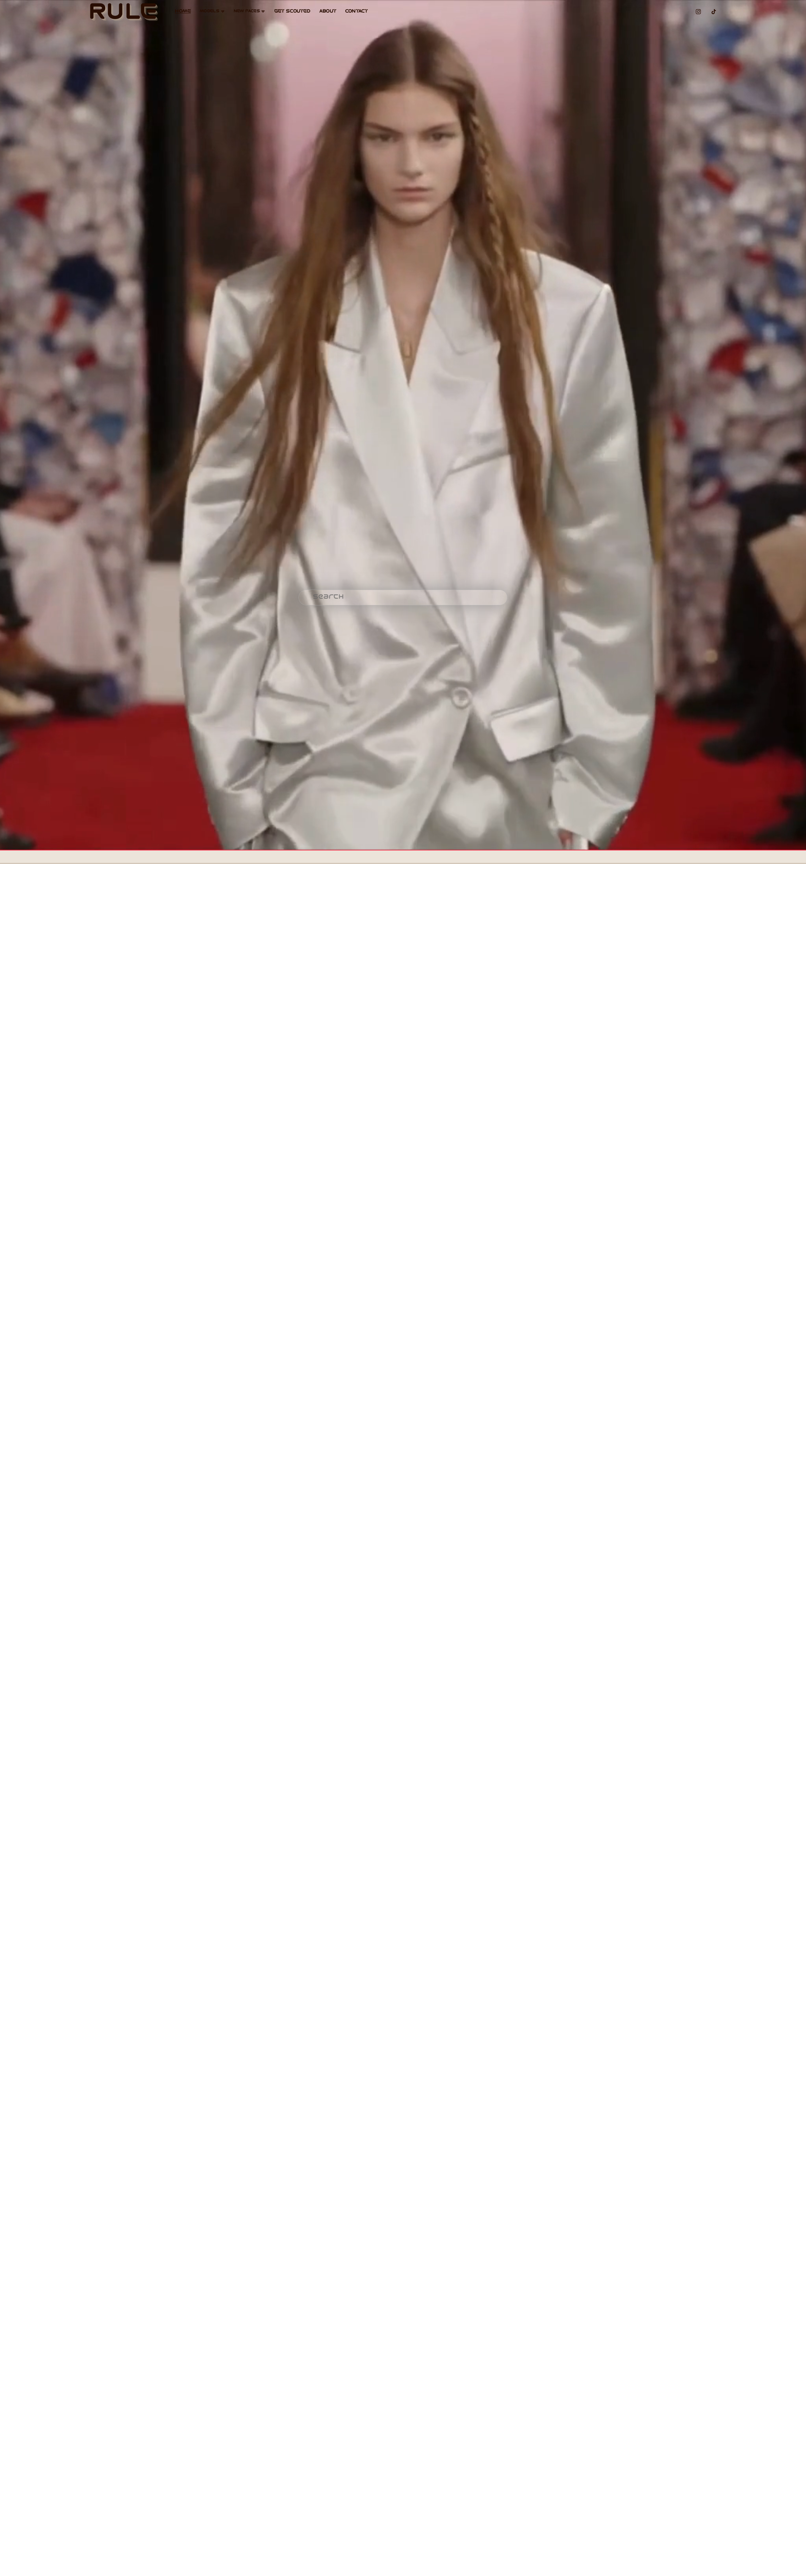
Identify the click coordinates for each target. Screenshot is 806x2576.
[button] (101, 1011)
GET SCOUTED (292, 11)
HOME (183, 11)
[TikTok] (714, 12)
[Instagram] (698, 12)
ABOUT (328, 11)
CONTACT (356, 11)
